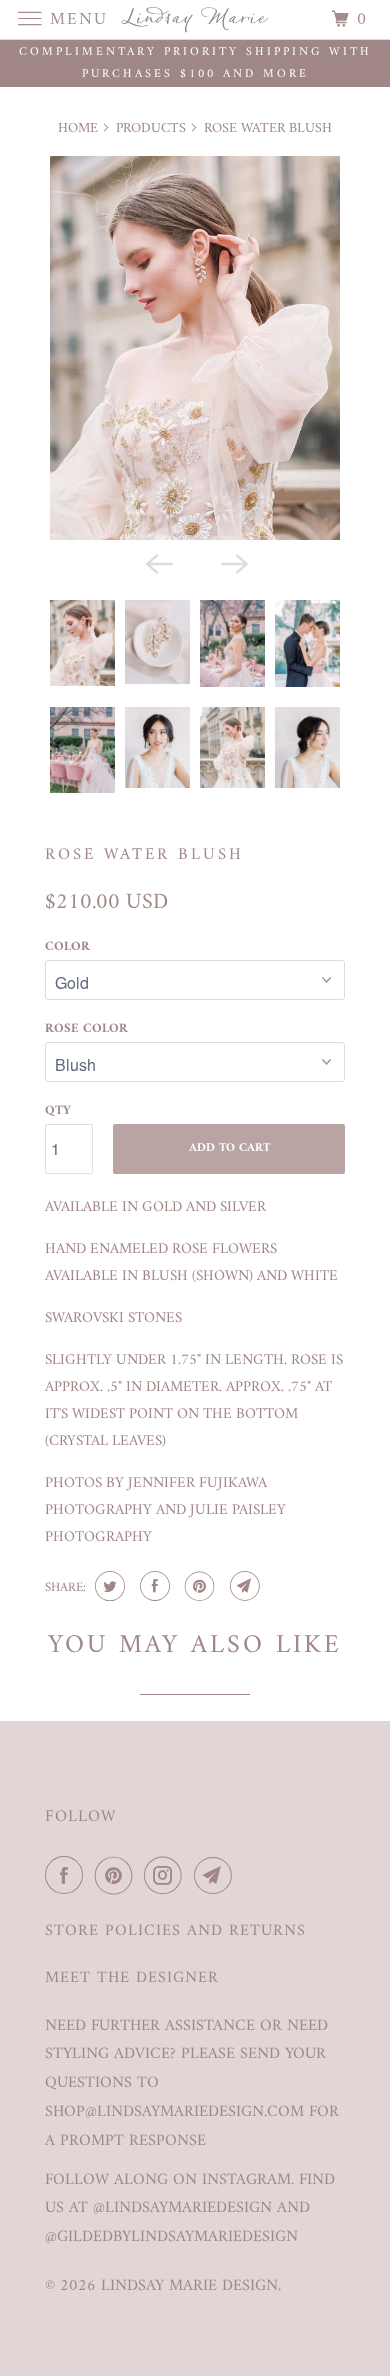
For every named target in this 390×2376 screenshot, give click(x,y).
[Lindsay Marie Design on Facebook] (68, 1876)
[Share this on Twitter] (107, 1586)
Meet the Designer (132, 1978)
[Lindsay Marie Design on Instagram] (167, 1876)
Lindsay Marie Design (189, 2286)
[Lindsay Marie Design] (195, 19)
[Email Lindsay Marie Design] (217, 1876)
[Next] (233, 562)
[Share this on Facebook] (152, 1586)
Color (67, 946)
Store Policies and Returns (175, 1931)
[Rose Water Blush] (195, 348)
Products (151, 128)
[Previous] (157, 562)
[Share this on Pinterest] (197, 1586)
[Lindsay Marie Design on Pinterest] (118, 1876)
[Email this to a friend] (242, 1586)
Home (78, 128)
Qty (58, 1110)
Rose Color (86, 1028)
